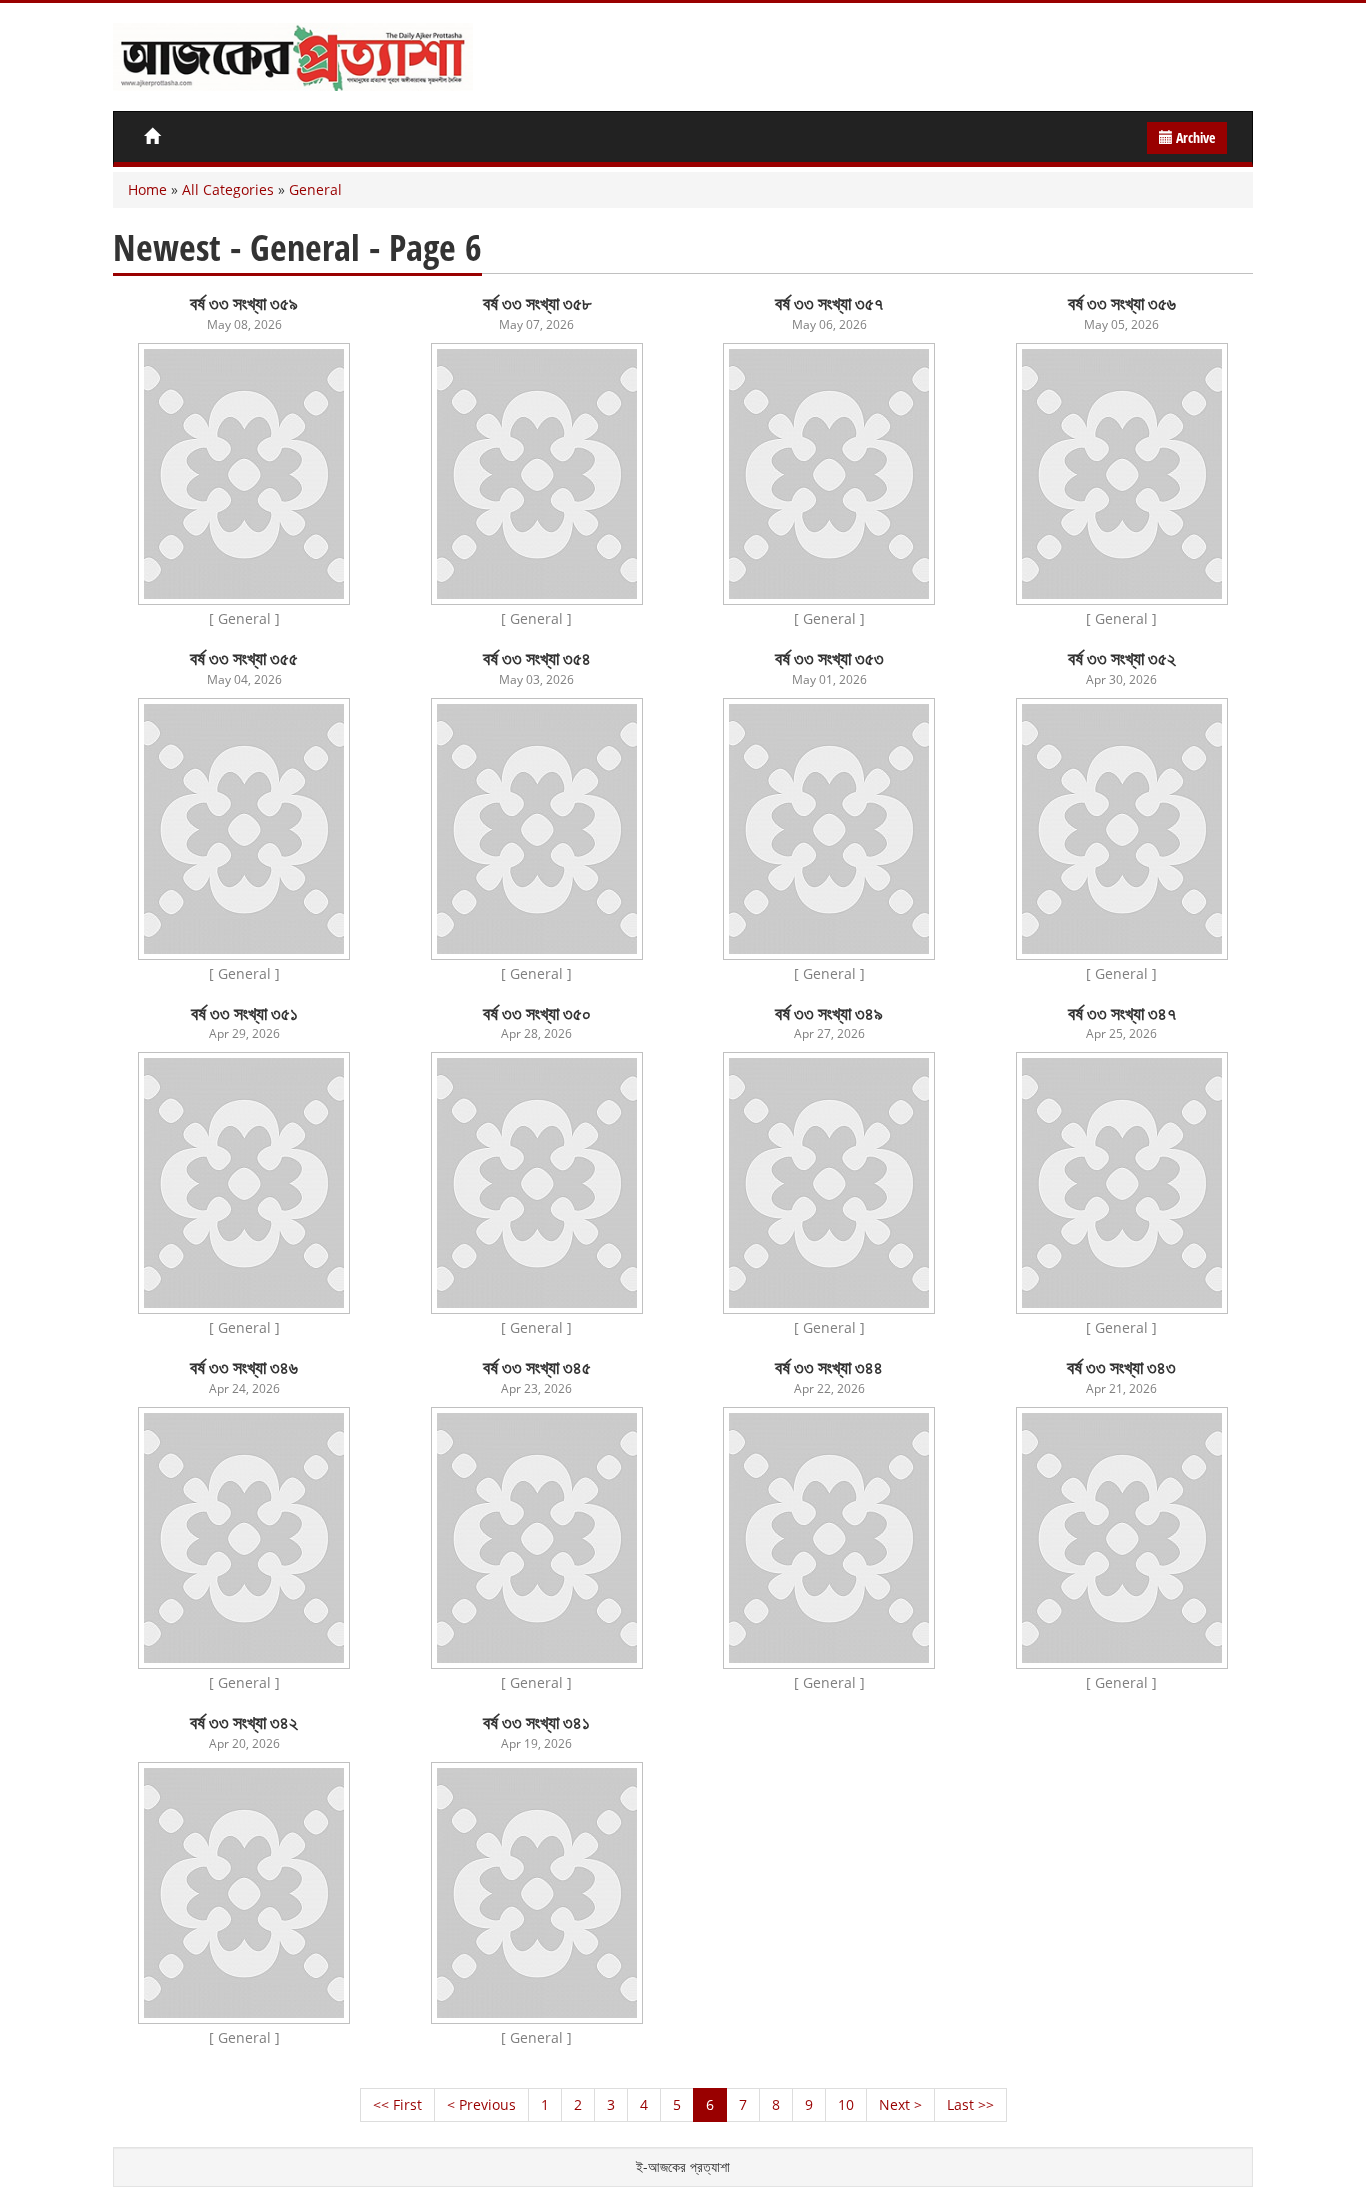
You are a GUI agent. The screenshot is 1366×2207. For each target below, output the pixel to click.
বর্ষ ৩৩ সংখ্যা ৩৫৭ (829, 303)
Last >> (970, 2104)
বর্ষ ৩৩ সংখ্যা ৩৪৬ (244, 1367)
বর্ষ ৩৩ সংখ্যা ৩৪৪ (829, 1367)
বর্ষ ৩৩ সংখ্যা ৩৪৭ (1122, 1013)
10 (846, 2104)
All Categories (228, 189)
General (315, 189)
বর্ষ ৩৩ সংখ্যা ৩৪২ (244, 1722)
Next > (900, 2104)
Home (147, 189)
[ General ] (244, 618)
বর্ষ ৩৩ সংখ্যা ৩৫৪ (537, 658)
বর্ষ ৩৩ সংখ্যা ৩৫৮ (537, 303)
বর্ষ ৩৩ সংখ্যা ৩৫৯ (244, 303)
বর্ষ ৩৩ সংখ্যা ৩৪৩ (1121, 1367)
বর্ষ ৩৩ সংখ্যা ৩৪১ (536, 1722)
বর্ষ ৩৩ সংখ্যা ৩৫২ (1122, 658)
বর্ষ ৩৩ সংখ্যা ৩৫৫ (244, 658)
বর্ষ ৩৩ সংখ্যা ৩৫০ (537, 1013)
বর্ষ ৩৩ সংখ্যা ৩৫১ (244, 1013)
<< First (397, 2104)
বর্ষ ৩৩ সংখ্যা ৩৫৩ (829, 658)
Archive (1194, 137)
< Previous (481, 2104)
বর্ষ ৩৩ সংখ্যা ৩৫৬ (1122, 303)
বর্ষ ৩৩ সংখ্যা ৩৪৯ (829, 1013)
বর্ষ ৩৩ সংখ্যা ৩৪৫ (537, 1367)
